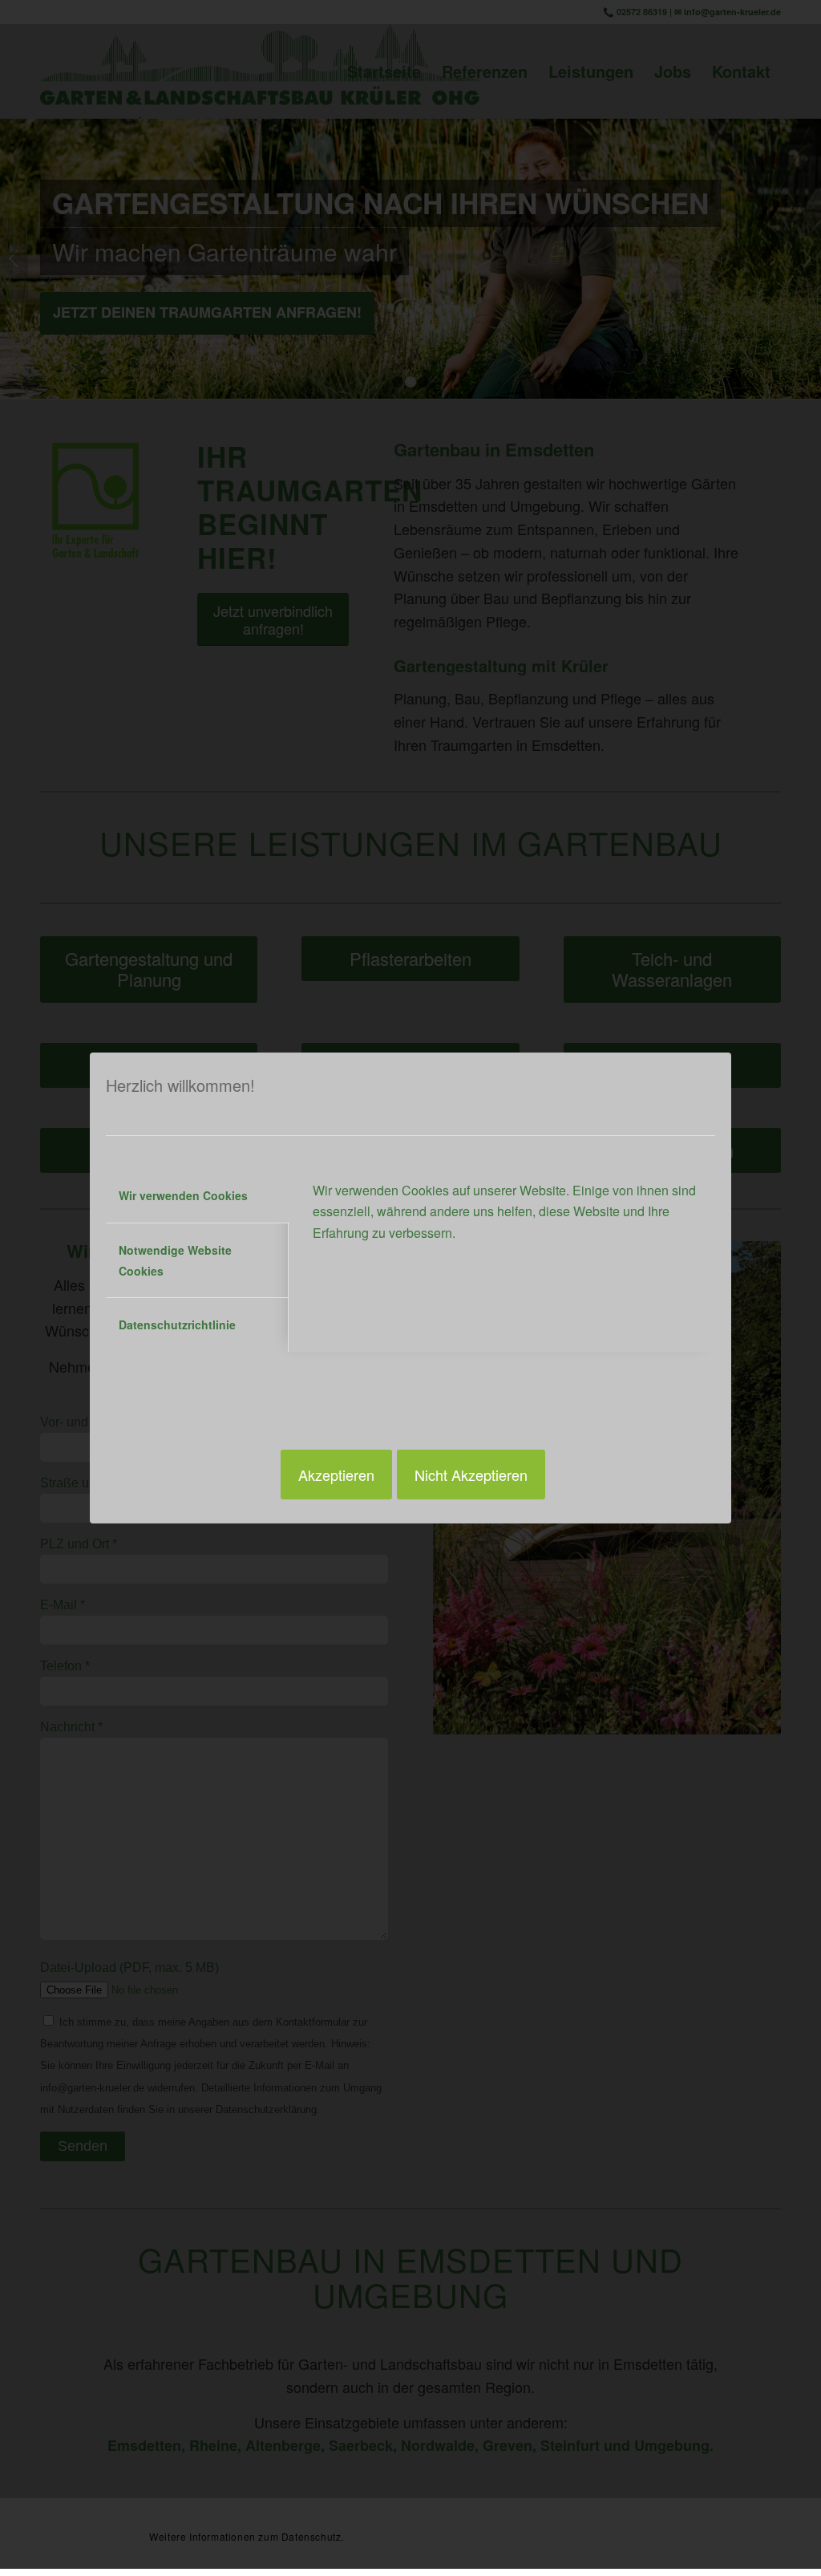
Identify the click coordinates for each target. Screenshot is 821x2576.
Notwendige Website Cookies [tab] (175, 1260)
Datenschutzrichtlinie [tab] (177, 1325)
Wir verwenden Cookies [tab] (183, 1195)
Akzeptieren (336, 1475)
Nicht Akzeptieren (471, 1475)
